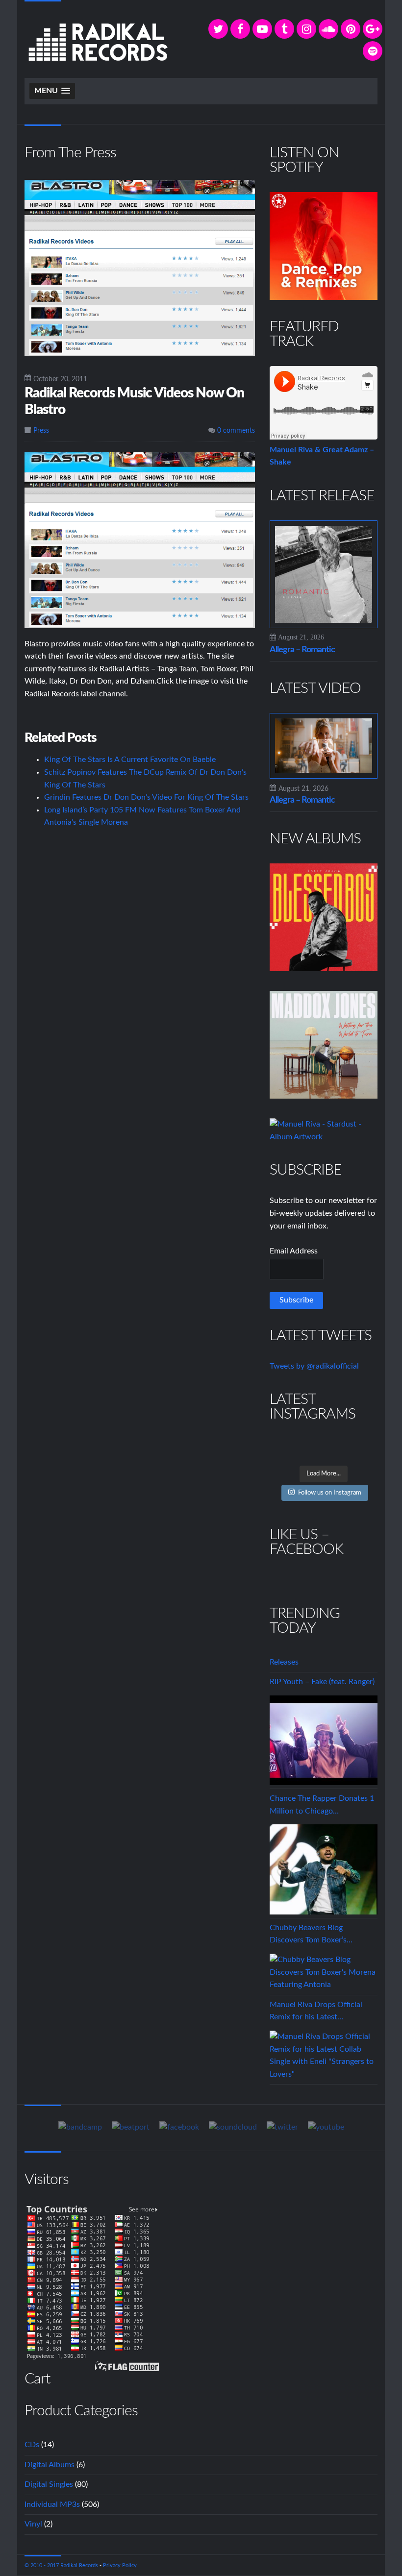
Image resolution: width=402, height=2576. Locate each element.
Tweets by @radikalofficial (314, 1366)
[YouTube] (262, 29)
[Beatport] (131, 2127)
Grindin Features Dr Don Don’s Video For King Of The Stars (146, 797)
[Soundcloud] (328, 29)
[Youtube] (326, 2127)
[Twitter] (218, 29)
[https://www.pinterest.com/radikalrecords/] (351, 29)
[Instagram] (306, 29)
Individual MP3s (52, 2504)
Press (41, 431)
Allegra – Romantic (302, 650)
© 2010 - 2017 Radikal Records (61, 2565)
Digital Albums (50, 2465)
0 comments (235, 431)
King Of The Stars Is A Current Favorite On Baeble (130, 760)
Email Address (294, 1251)
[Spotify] (373, 51)
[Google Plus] (373, 29)
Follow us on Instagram (330, 1493)
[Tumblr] (284, 29)
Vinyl (33, 2524)
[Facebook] (240, 29)
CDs (32, 2445)
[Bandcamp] (80, 2127)
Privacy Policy (120, 2565)
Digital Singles (49, 2484)
